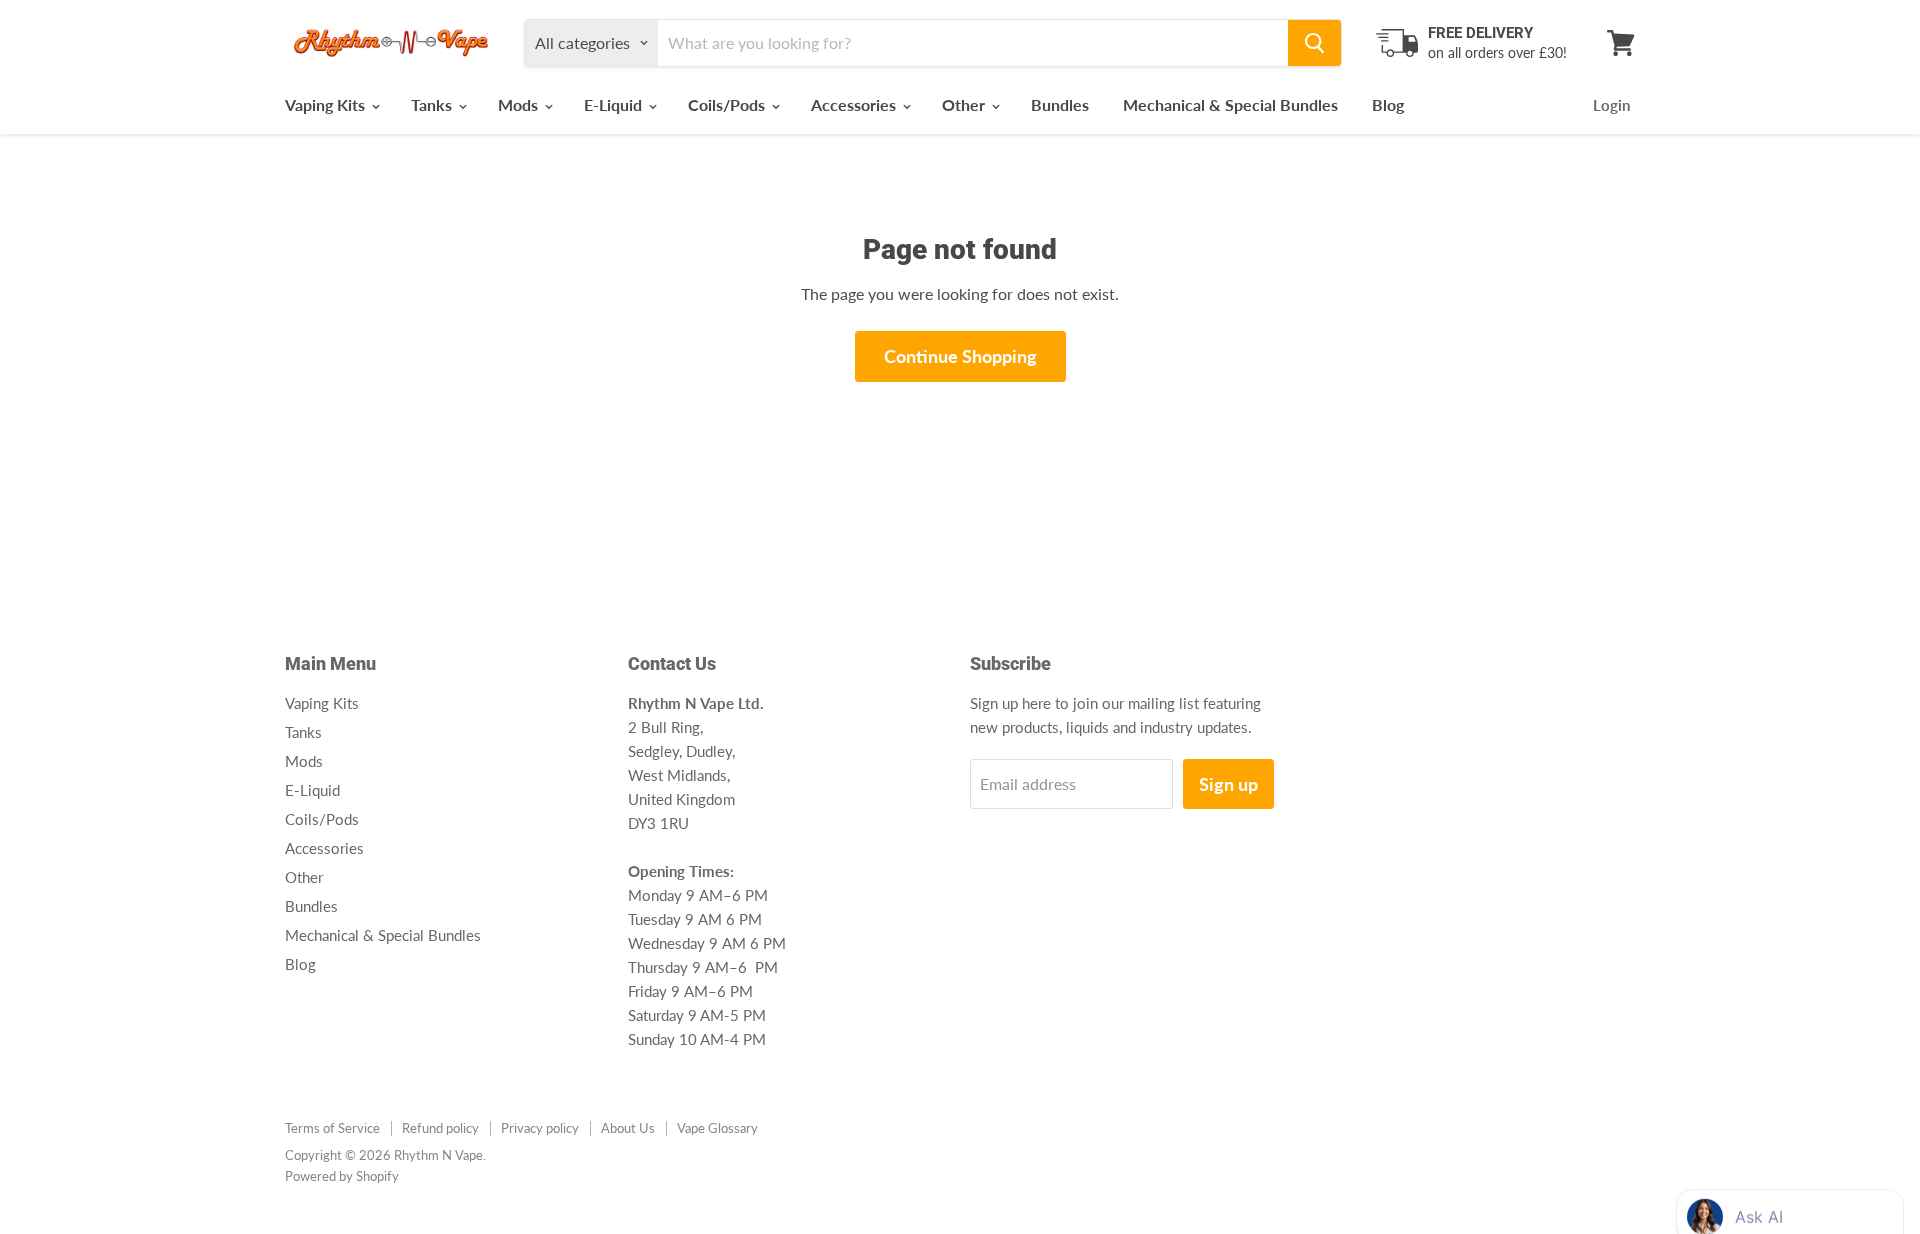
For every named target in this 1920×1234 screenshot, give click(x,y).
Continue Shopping (960, 356)
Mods (520, 104)
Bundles (1060, 104)
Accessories (855, 104)
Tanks (433, 104)
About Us (628, 1128)
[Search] (1314, 43)
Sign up (1228, 784)
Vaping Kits (327, 104)
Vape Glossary (717, 1128)
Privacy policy (540, 1128)
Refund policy (440, 1128)
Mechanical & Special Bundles (1230, 104)
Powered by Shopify (342, 1176)
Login (1611, 105)
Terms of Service (332, 1128)
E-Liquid (615, 104)
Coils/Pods (728, 104)
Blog (1388, 104)
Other (965, 104)
